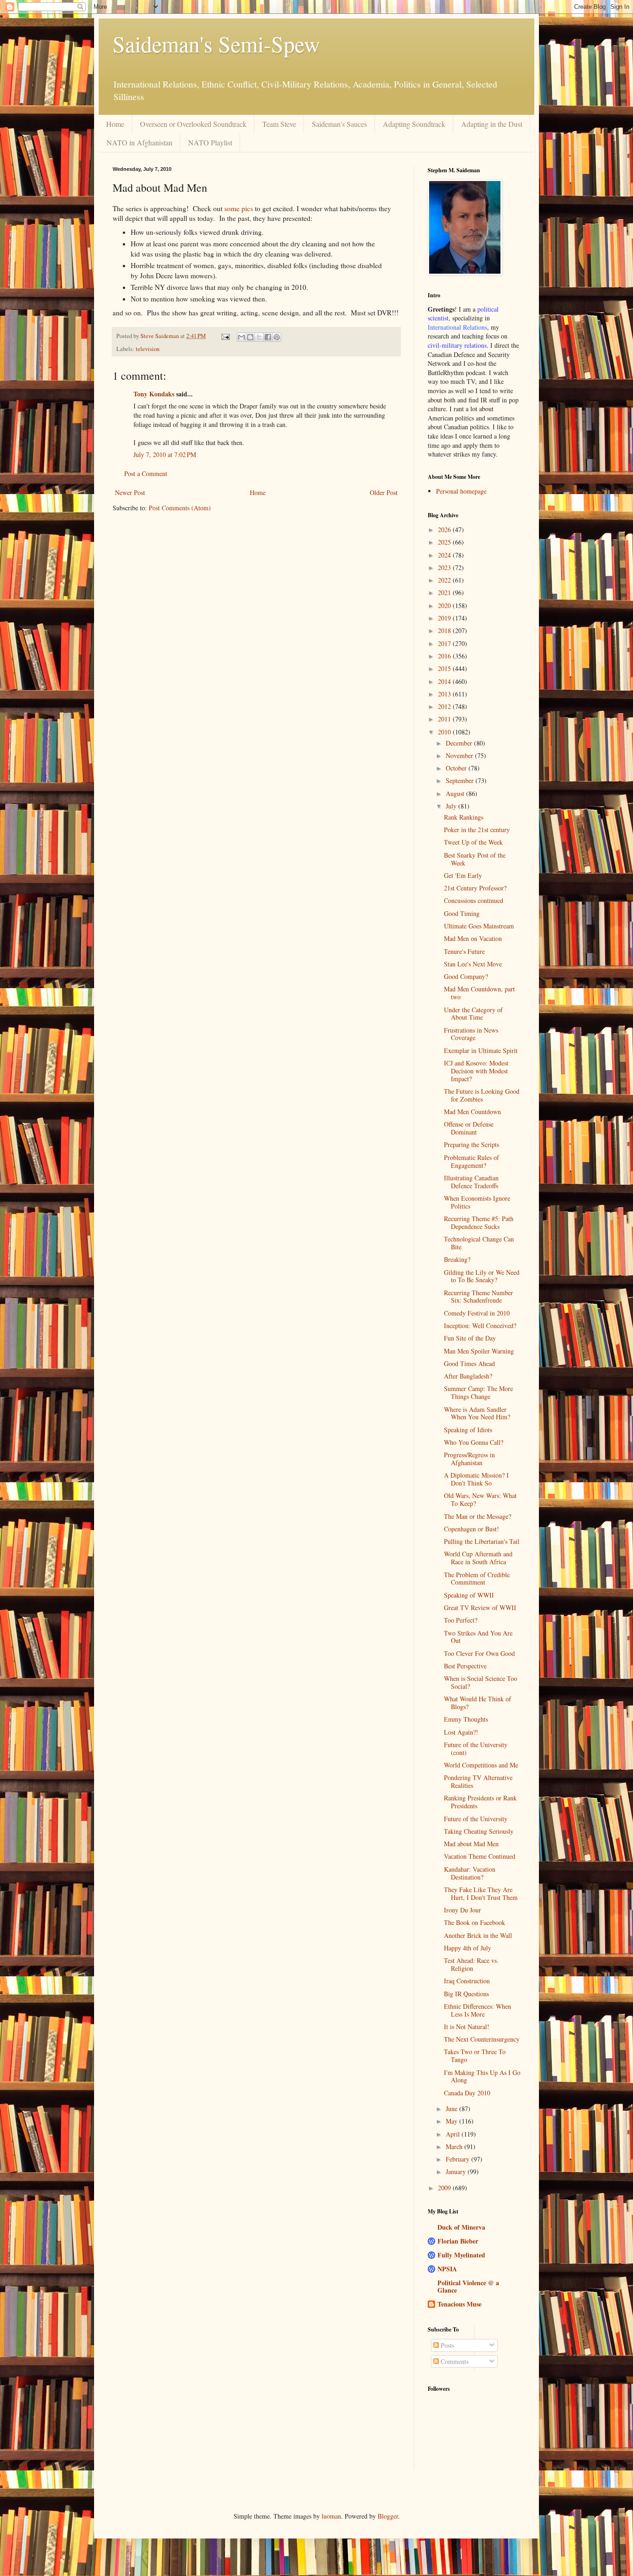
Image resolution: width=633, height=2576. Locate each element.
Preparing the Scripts (472, 1144)
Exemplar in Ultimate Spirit (481, 1050)
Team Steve (279, 124)
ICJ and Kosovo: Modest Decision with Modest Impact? (476, 1071)
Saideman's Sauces (339, 124)
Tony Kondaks (154, 394)
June (453, 2109)
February (459, 2159)
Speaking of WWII (469, 1595)
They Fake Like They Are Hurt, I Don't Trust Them (481, 1893)
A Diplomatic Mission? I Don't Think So (476, 1479)
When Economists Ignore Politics (477, 1202)
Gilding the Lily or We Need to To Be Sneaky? (482, 1276)
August (456, 793)
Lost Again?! (461, 1732)
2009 (445, 2188)
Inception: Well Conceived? (480, 1326)
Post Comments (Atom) (180, 508)
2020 (445, 605)
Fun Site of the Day (470, 1338)
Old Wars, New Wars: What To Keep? (480, 1499)
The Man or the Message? (478, 1516)
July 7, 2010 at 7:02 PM (165, 454)
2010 (445, 732)
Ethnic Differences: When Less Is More (478, 2010)
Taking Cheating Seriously (479, 1831)
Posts (446, 2345)
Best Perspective (465, 1666)
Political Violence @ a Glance (468, 2286)
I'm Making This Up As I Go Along (482, 2076)
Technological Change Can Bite (479, 1243)
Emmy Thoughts (466, 1719)
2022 (445, 580)
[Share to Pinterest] (277, 337)
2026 (445, 530)
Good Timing (462, 913)
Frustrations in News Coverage (471, 1034)
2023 (445, 567)
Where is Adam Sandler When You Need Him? (477, 1413)
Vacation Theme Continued (480, 1856)
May (453, 2121)
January (457, 2172)
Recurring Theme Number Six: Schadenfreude (478, 1297)
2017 (445, 643)
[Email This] (241, 337)
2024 (445, 555)
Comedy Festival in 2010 (477, 1313)
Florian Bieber (458, 2241)
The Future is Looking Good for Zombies (482, 1095)
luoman (331, 2516)
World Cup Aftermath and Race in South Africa (478, 1558)
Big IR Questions (466, 1994)
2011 (445, 719)
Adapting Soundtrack (414, 124)
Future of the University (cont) (476, 1749)
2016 (445, 656)
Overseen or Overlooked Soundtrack (193, 124)
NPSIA (447, 2269)
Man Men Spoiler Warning (479, 1351)
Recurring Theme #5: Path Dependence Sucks (479, 1222)
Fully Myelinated (461, 2255)
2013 (445, 694)
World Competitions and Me (481, 1765)
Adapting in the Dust (492, 124)
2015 (445, 668)
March (455, 2147)
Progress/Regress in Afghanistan (469, 1459)
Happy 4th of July (468, 1948)
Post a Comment (146, 473)
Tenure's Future (464, 951)
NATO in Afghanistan (139, 142)
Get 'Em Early (463, 875)
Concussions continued (474, 900)
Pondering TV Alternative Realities (478, 1781)
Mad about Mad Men (471, 1844)
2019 (445, 618)
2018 (445, 630)
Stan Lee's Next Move (473, 964)
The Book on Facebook (475, 1922)
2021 (445, 592)
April (454, 2134)
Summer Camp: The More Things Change (478, 1392)
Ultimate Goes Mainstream (479, 926)
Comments (454, 2361)
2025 (445, 542)
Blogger (388, 2516)
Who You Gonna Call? (474, 1442)
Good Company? (466, 976)
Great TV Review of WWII (480, 1608)
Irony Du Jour (462, 1910)
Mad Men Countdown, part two (479, 993)
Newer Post (130, 492)
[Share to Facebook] (268, 337)
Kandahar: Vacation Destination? (470, 1873)
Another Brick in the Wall (478, 1935)
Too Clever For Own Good (479, 1653)
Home (115, 124)
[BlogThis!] (250, 337)
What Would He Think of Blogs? (478, 1703)
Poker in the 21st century (477, 830)
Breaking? (457, 1259)
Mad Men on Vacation (473, 938)
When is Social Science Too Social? (481, 1682)
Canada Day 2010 (467, 2093)
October (457, 768)
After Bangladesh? (468, 1376)
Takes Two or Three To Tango (475, 2056)
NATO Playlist (210, 142)
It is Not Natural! (467, 2027)
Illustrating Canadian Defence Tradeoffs (471, 1182)
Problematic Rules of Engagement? (472, 1161)
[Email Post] (225, 336)
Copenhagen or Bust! (472, 1529)
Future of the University (476, 1819)
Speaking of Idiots (468, 1430)
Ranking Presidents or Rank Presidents (480, 1802)
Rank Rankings (464, 817)
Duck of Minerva (461, 2227)
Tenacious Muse (459, 2304)
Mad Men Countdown (472, 1112)
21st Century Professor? (475, 888)
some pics (239, 208)
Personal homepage (461, 491)
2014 (445, 681)
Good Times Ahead (469, 1363)
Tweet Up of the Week (473, 842)
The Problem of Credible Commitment (477, 1579)
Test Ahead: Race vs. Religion (471, 1964)
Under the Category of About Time (473, 1014)
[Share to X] (259, 337)
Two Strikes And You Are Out (478, 1637)
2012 (445, 706)
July (452, 806)
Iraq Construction (467, 1981)
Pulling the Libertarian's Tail (482, 1541)
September (461, 780)
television (148, 349)
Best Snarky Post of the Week (475, 859)
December (460, 743)
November (460, 755)
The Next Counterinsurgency (482, 2039)
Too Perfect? (461, 1620)
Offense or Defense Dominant (469, 1128)
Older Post (384, 492)
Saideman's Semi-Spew (216, 44)
